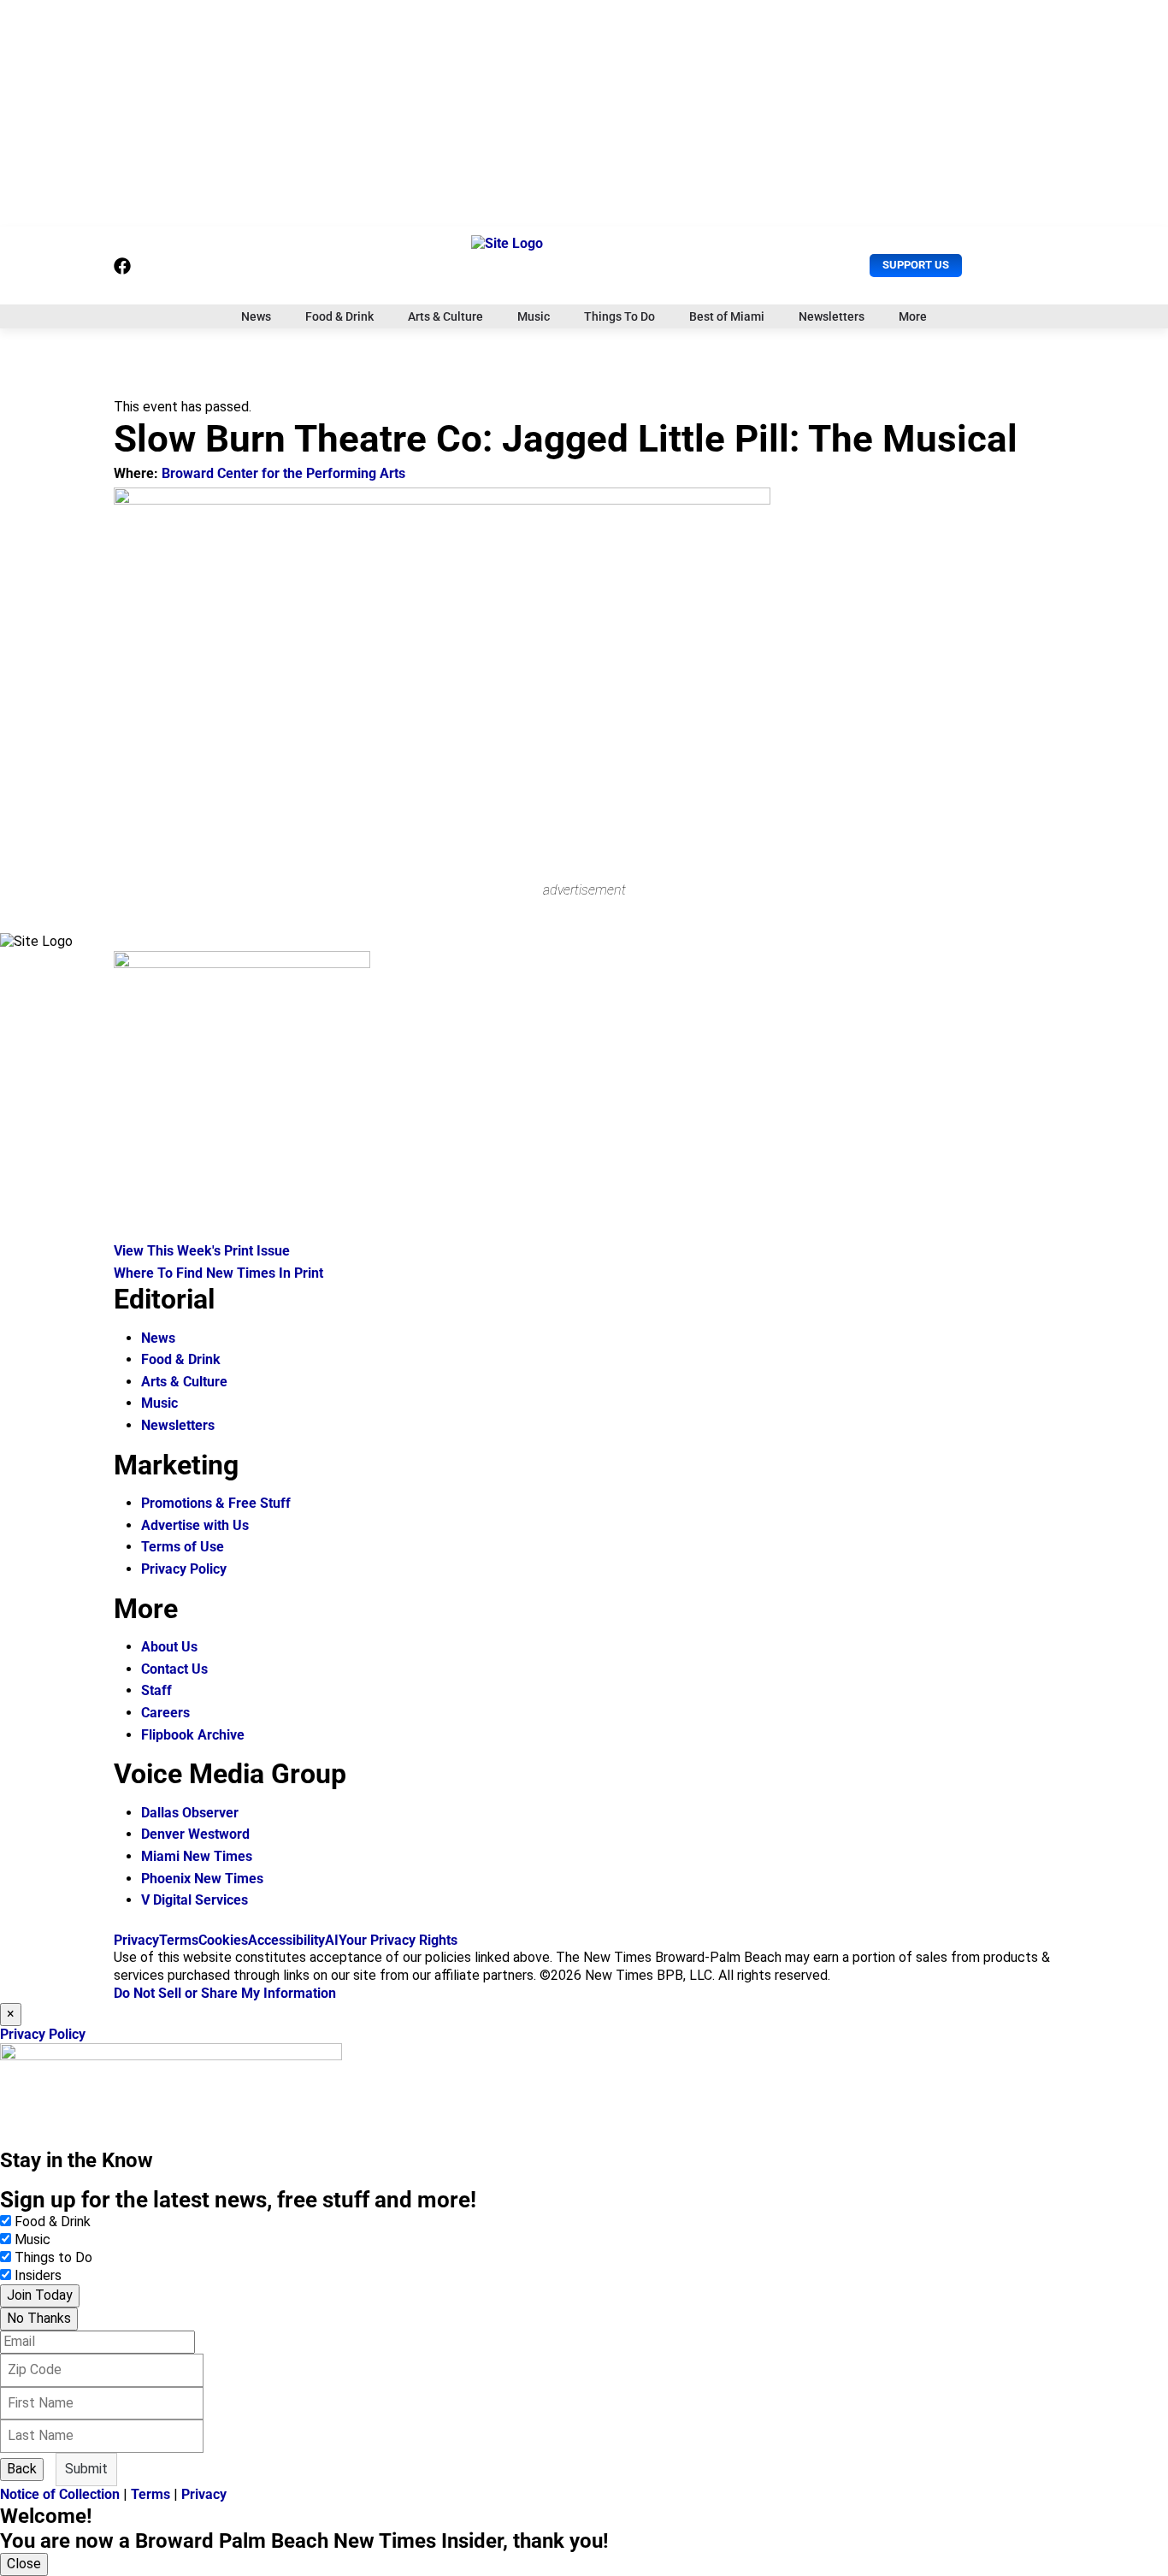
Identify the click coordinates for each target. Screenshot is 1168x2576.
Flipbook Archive (193, 1735)
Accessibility (286, 1940)
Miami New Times (197, 1856)
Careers (165, 1713)
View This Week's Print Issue (202, 1251)
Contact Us (174, 1669)
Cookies (223, 1940)
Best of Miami (727, 316)
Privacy (136, 1940)
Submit (86, 2469)
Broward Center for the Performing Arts (283, 473)
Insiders (38, 2275)
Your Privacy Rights (398, 1940)
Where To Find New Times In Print (218, 1273)
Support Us (916, 265)
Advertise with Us (195, 1525)
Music (534, 316)
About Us (169, 1647)
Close (24, 2564)
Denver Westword (195, 1834)
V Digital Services (195, 1900)
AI (332, 1940)
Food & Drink (339, 316)
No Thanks (39, 2318)
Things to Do (53, 2257)
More (913, 316)
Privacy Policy (184, 1569)
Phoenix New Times (202, 1879)
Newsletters (832, 316)
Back (22, 2469)
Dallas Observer (190, 1813)
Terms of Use (183, 1547)
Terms (179, 1940)
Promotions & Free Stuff (216, 1503)
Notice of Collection (60, 2494)
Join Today (40, 2295)
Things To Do (619, 316)
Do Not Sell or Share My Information (225, 1993)
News (256, 316)
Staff (156, 1690)
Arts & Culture (445, 316)
